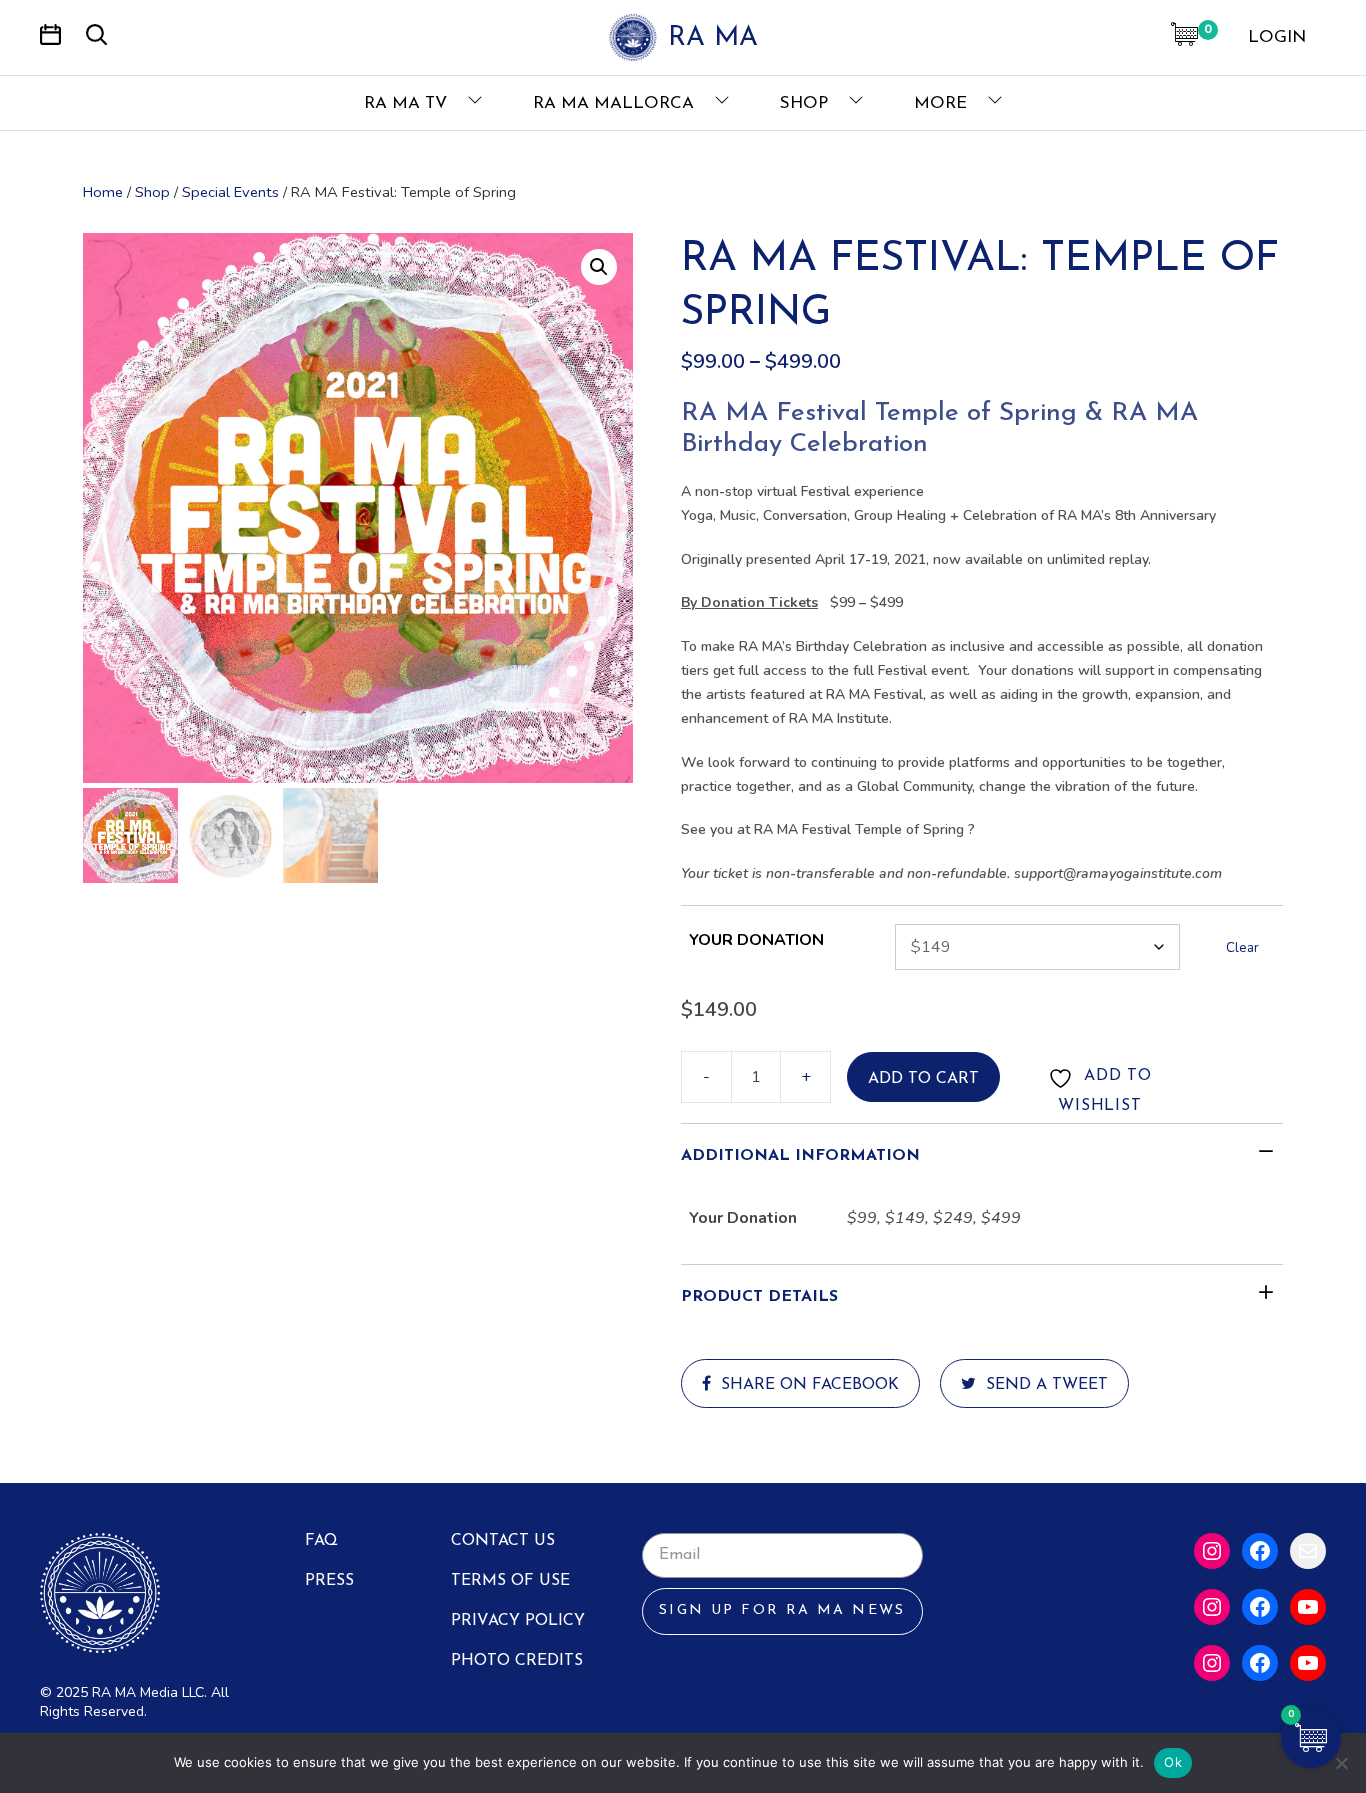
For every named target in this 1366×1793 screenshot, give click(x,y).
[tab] (982, 1156)
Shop (806, 103)
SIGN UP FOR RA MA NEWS (782, 1610)
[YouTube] (1308, 1607)
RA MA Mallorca (616, 103)
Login (1277, 37)
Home (103, 192)
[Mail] (1308, 1551)
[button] (599, 267)
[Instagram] (1212, 1551)
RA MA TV (408, 103)
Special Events (230, 192)
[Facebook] (1260, 1551)
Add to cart (923, 1079)
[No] (1341, 1763)
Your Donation (756, 940)
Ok (1173, 1762)
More (943, 103)
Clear (1242, 948)
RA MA (713, 38)
